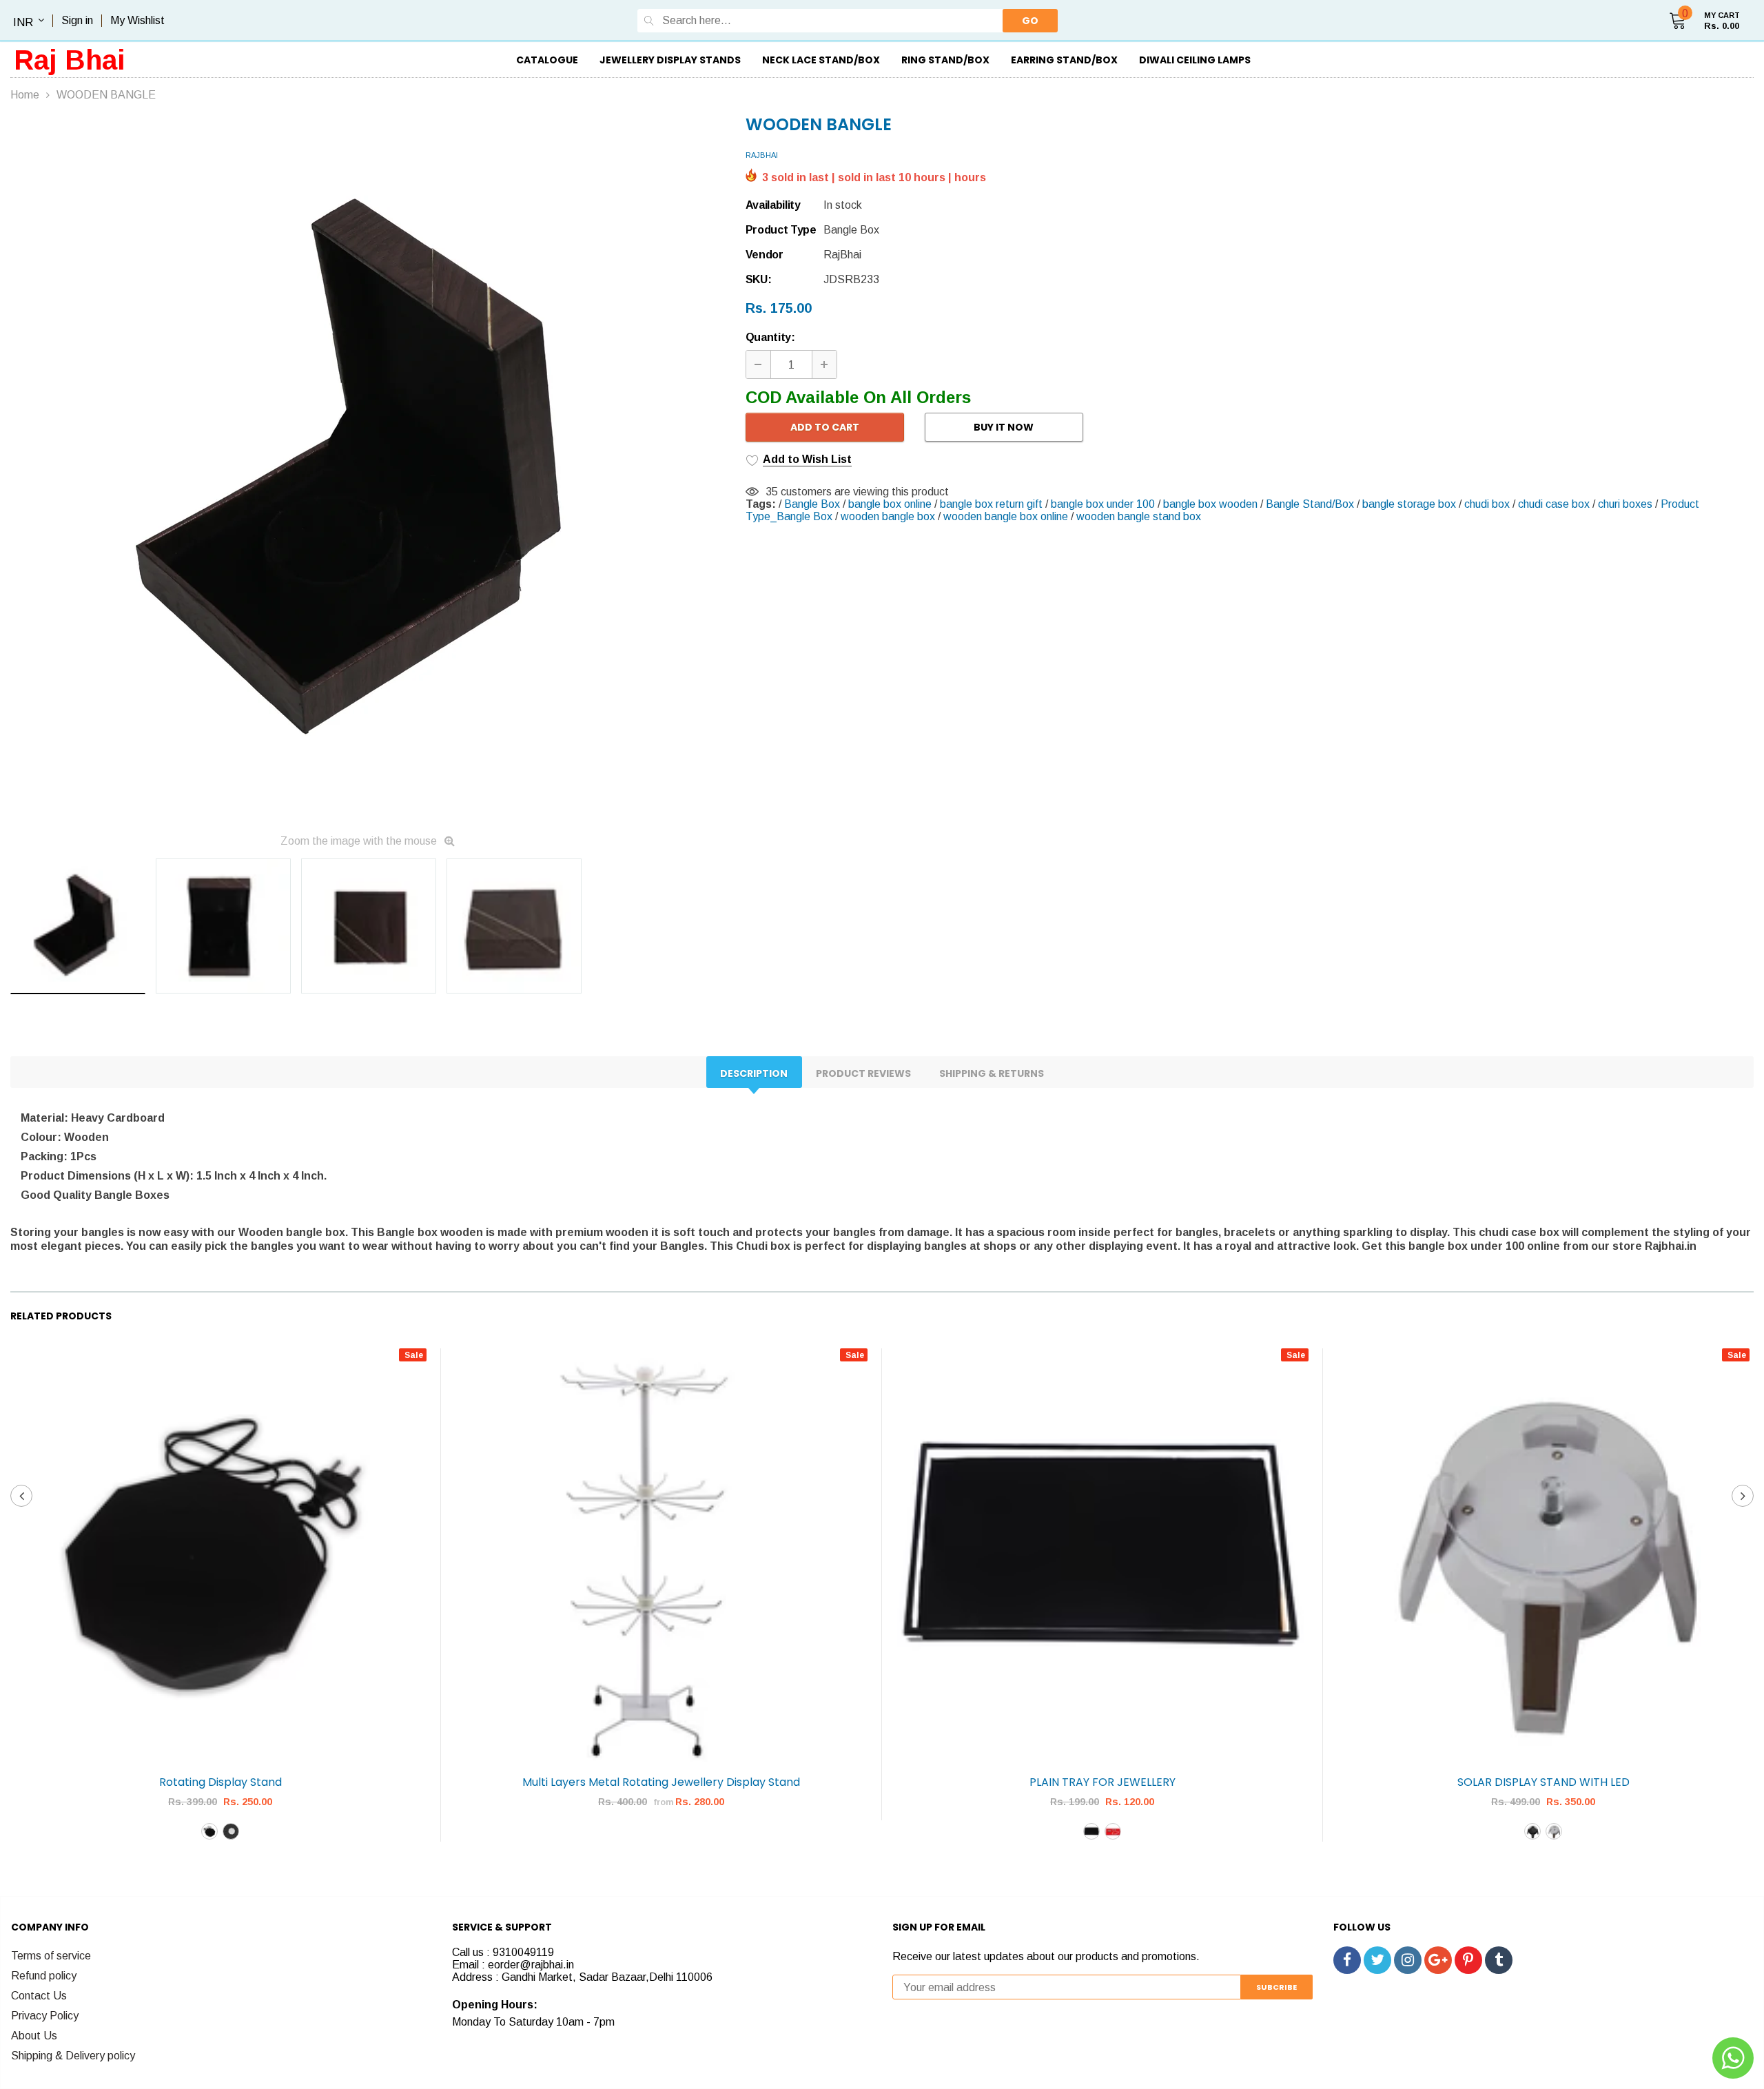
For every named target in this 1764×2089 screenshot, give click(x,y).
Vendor (765, 255)
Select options (221, 1864)
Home (25, 95)
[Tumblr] (1499, 1960)
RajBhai (762, 155)
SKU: (759, 279)
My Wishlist (137, 20)
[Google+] (1438, 1960)
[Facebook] (1347, 1960)
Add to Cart (825, 427)
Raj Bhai (70, 60)
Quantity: (770, 337)
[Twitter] (1377, 1960)
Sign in (77, 20)
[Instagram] (1408, 1960)
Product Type (781, 230)
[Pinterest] (1468, 1960)
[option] (368, 471)
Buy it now (1004, 427)
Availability (773, 205)
